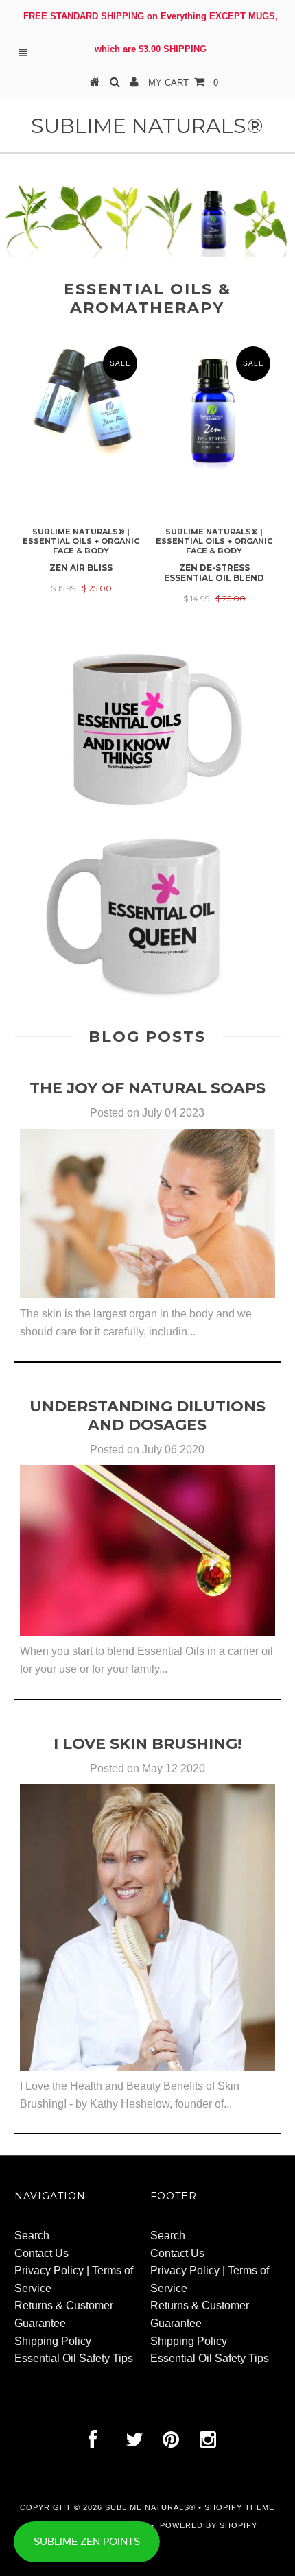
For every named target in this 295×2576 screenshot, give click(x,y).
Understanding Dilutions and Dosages (147, 1416)
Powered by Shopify (209, 2525)
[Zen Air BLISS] (81, 452)
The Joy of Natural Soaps (147, 1088)
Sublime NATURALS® (147, 126)
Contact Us (42, 2253)
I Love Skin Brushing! (147, 1744)
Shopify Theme (239, 2507)
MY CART (183, 83)
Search (32, 2235)
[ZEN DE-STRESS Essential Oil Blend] (214, 467)
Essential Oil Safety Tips (74, 2358)
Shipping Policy (53, 2341)
